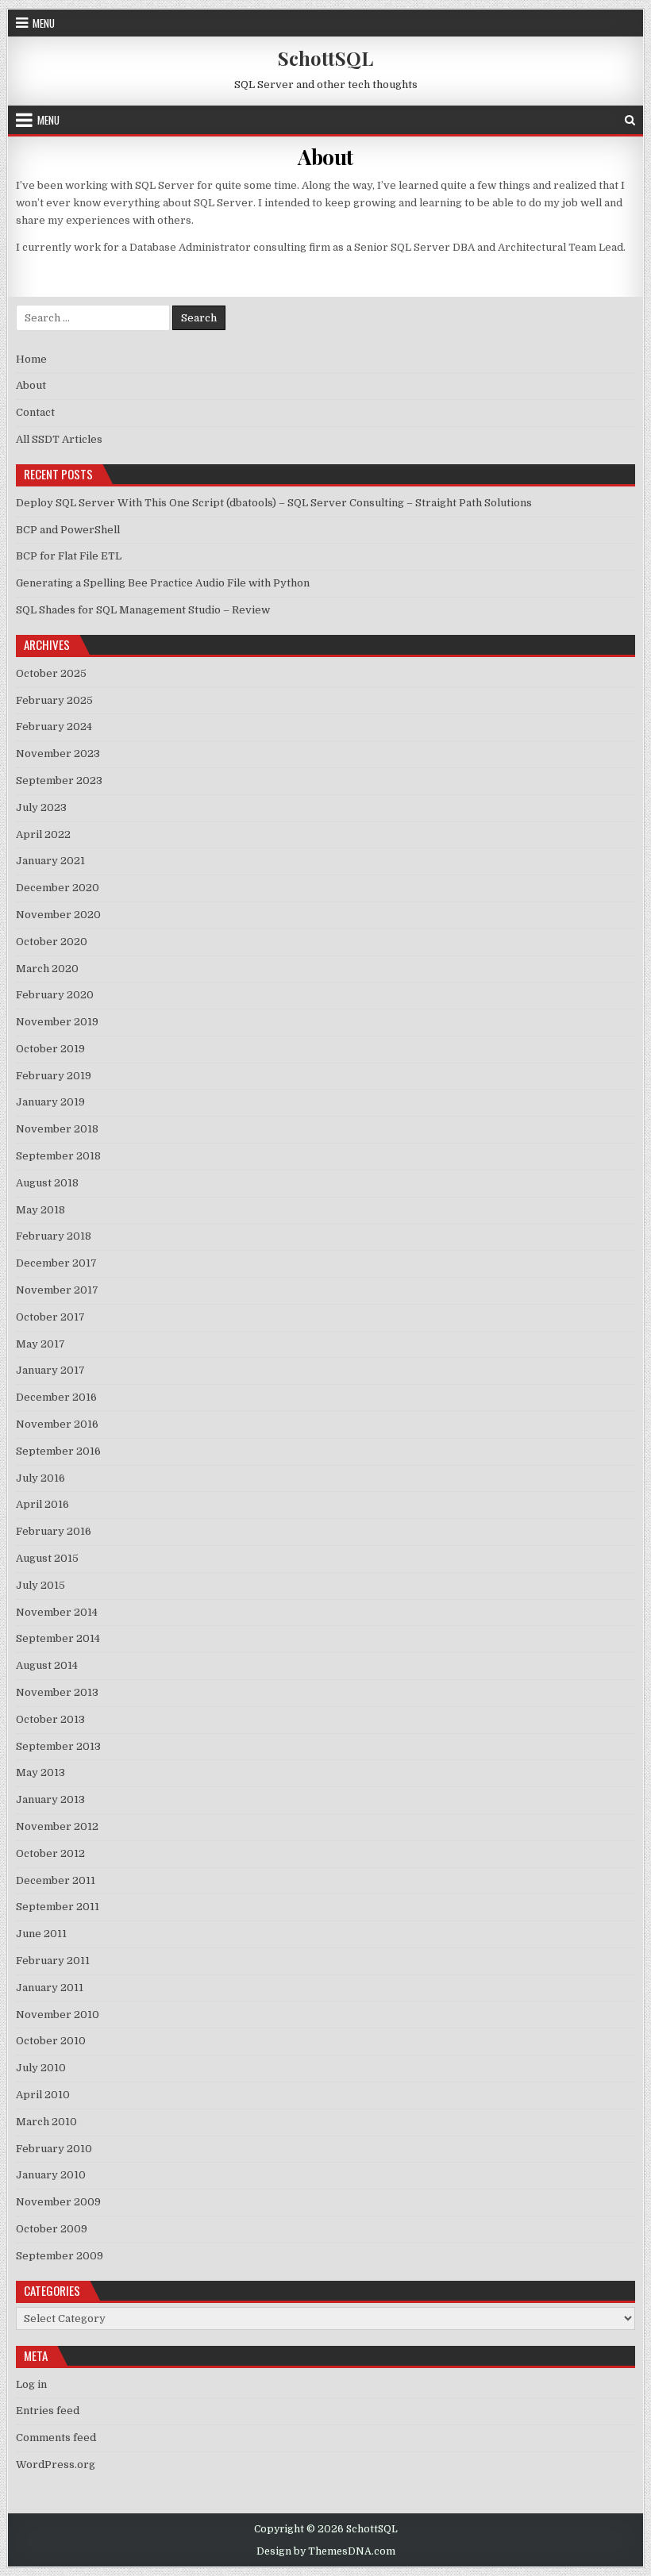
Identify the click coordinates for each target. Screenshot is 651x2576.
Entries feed (48, 2411)
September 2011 (58, 1907)
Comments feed (56, 2438)
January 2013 (50, 1799)
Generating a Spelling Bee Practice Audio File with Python (163, 583)
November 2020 (58, 915)
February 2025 (54, 700)
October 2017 (50, 1317)
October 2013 (50, 1719)
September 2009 (60, 2256)
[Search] (630, 120)
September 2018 (58, 1156)
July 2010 (41, 2068)
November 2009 (58, 2202)
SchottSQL (325, 58)
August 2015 (47, 1558)
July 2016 (40, 1478)
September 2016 (58, 1451)
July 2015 (40, 1585)
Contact (35, 412)
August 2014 (47, 1665)
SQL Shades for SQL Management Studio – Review (143, 610)
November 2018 (57, 1129)
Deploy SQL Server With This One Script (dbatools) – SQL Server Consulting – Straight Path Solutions (274, 503)
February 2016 (54, 1531)
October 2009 (52, 2229)
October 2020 (52, 942)
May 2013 (40, 1772)
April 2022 (43, 834)
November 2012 (57, 1826)
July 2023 (41, 807)
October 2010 (51, 2041)
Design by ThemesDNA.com (326, 2551)
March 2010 (46, 2122)
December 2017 (56, 1263)
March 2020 (47, 969)
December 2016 (56, 1397)
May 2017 (40, 1344)
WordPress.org (56, 2465)
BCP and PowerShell (68, 530)
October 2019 (50, 1049)
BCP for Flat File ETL (69, 556)
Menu (44, 23)
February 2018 (54, 1236)
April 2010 (43, 2095)
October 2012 (50, 1853)
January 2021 (50, 861)
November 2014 (57, 1612)
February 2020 (55, 995)
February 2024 (54, 727)
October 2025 (51, 673)
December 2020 (58, 888)
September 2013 (58, 1746)
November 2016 (57, 1424)
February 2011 (53, 1961)
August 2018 (47, 1183)
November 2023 (58, 754)
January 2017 (50, 1370)
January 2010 (51, 2175)
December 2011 (56, 1880)
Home (31, 359)
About (325, 157)
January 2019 (50, 1102)
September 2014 (58, 1638)
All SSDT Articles (59, 439)
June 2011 (41, 1934)
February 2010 (54, 2149)
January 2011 (50, 1988)
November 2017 (57, 1290)
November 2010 (58, 2015)
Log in (31, 2384)
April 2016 (42, 1504)
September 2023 (59, 780)
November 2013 (57, 1692)
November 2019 (57, 1022)
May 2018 (40, 1210)
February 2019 (54, 1076)
